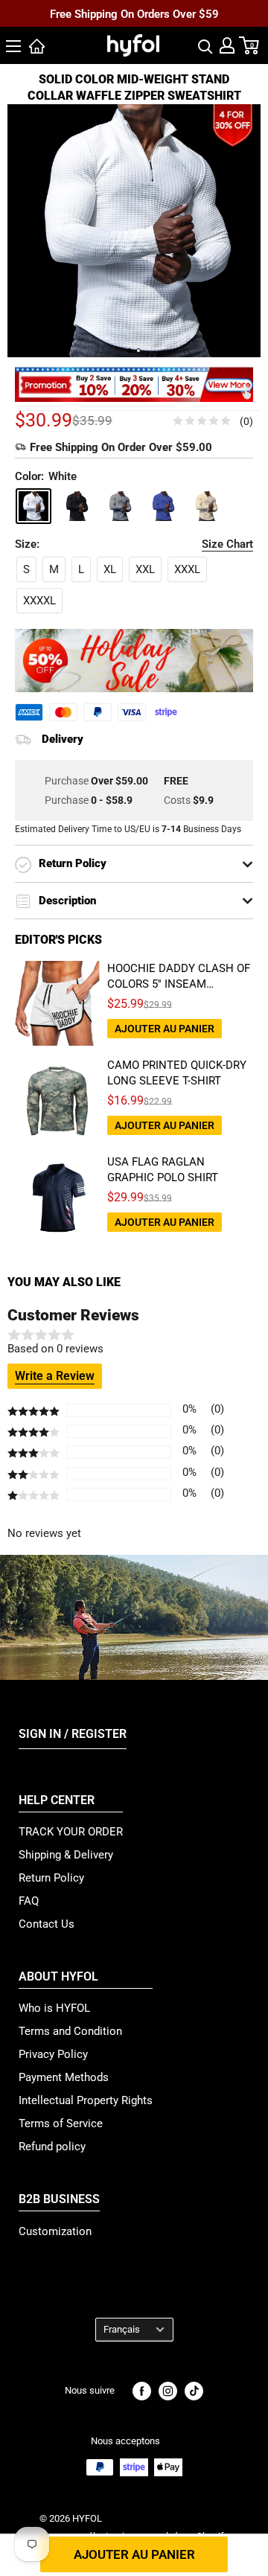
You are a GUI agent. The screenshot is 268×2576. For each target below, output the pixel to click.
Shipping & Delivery (66, 1855)
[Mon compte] (227, 45)
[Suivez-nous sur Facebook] (142, 2391)
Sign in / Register (73, 1734)
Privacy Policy (53, 2054)
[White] (33, 506)
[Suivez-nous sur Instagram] (168, 2391)
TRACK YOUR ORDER (71, 1832)
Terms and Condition (70, 2031)
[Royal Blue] (163, 506)
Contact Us (47, 1924)
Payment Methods (64, 2077)
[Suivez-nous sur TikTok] (194, 2391)
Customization (55, 2231)
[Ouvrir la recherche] (205, 45)
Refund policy (52, 2147)
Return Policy (51, 1878)
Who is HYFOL (54, 2008)
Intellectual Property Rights (86, 2100)
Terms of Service (61, 2123)
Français (122, 2329)
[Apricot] (206, 506)
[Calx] (120, 506)
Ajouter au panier (134, 2554)
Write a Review (55, 1376)
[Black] (77, 506)
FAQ (29, 1901)
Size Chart (227, 544)
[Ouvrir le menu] (13, 46)
